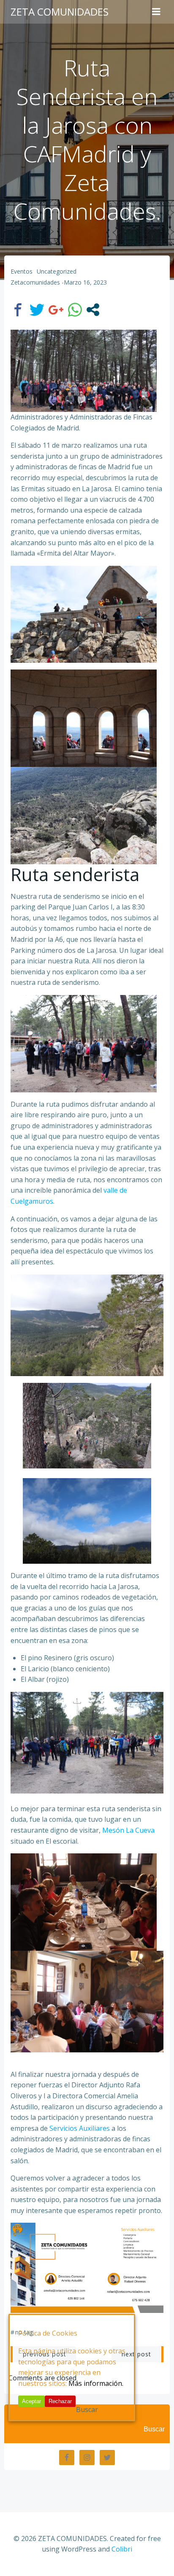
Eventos (22, 271)
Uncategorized (57, 271)
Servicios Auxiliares (80, 2128)
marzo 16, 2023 (85, 282)
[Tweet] (37, 310)
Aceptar (31, 2401)
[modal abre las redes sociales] (93, 310)
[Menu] (156, 12)
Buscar (154, 2429)
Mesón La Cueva (128, 1830)
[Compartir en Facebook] (18, 310)
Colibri (122, 2549)
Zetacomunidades (35, 282)
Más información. (96, 2383)
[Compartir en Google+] (56, 310)
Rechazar (60, 2401)
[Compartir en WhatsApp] (75, 310)
